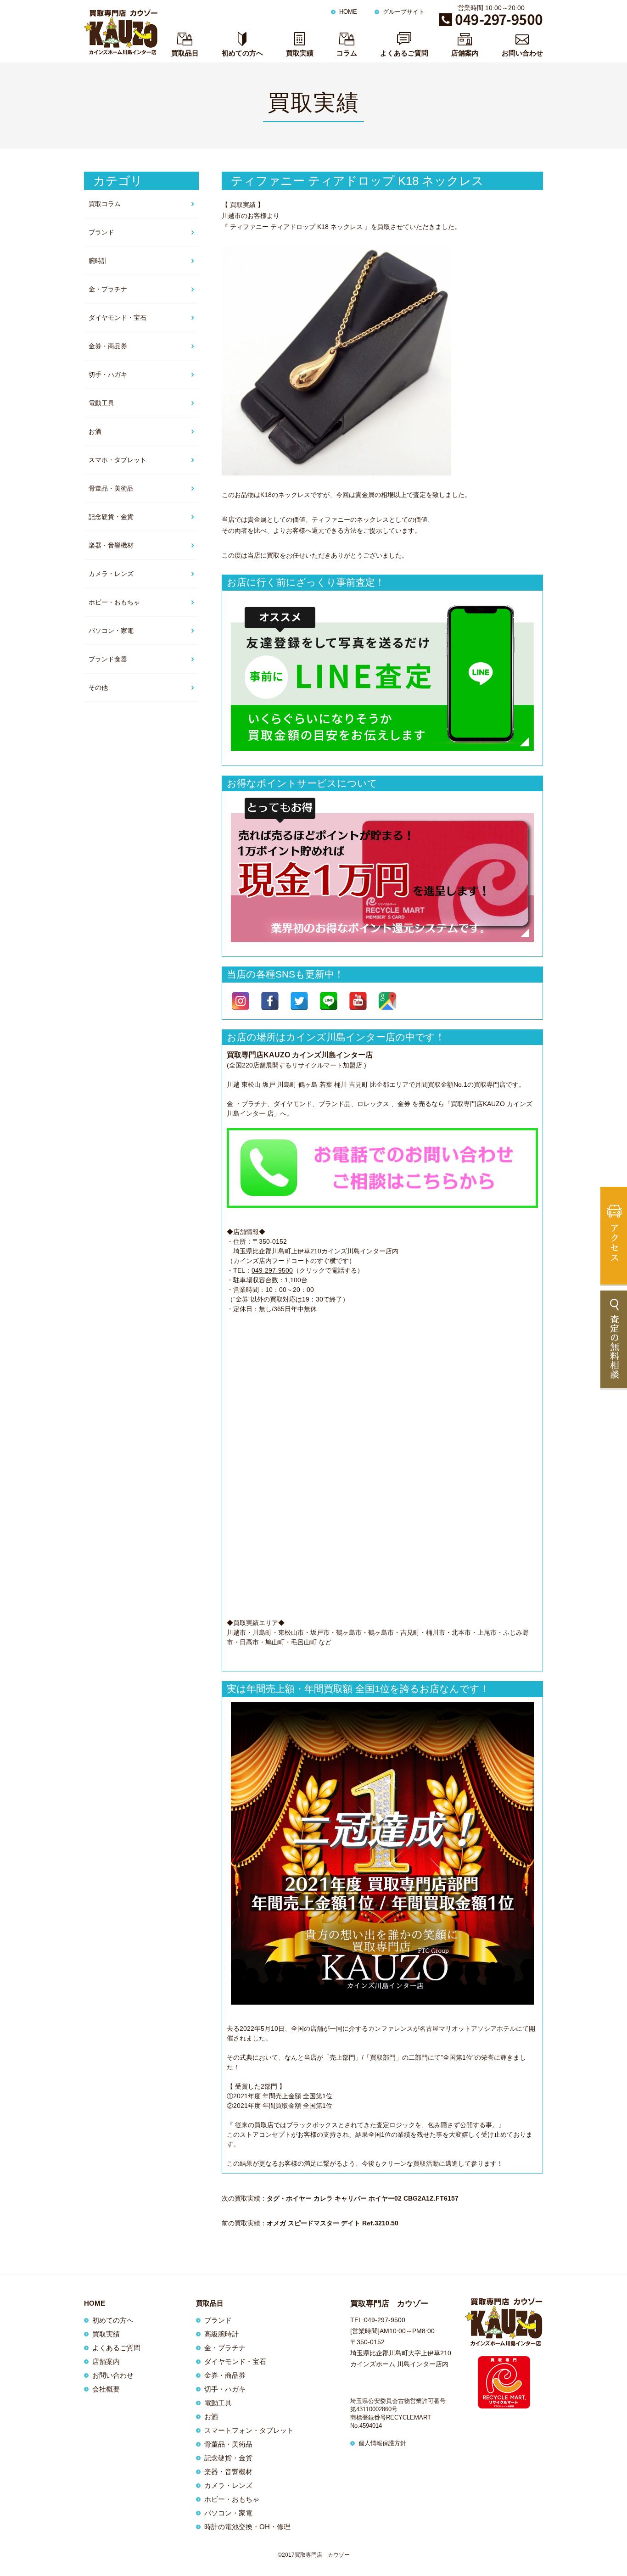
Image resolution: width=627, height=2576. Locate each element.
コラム (347, 53)
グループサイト (404, 12)
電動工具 (101, 403)
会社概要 (106, 2389)
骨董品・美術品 (111, 488)
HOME (348, 12)
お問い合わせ (522, 53)
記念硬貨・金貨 (111, 517)
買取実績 (300, 53)
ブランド (101, 232)
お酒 (95, 431)
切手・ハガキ (108, 374)
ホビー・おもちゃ (114, 602)
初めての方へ (242, 53)
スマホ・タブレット (118, 460)
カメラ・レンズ (111, 574)
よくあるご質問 (404, 53)
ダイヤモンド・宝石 (118, 318)
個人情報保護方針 (382, 2443)
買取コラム (105, 204)
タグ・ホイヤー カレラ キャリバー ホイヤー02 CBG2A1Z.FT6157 (363, 2198)
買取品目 (185, 53)
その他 (98, 687)
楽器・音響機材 (111, 545)
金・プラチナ (108, 289)
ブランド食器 (108, 659)
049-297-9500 (272, 1270)
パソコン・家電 (111, 631)
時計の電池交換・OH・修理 (247, 2527)
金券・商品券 (108, 346)
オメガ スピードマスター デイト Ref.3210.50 (333, 2223)
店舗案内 (465, 53)
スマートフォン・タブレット (249, 2430)
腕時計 (98, 261)
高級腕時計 (221, 2334)
